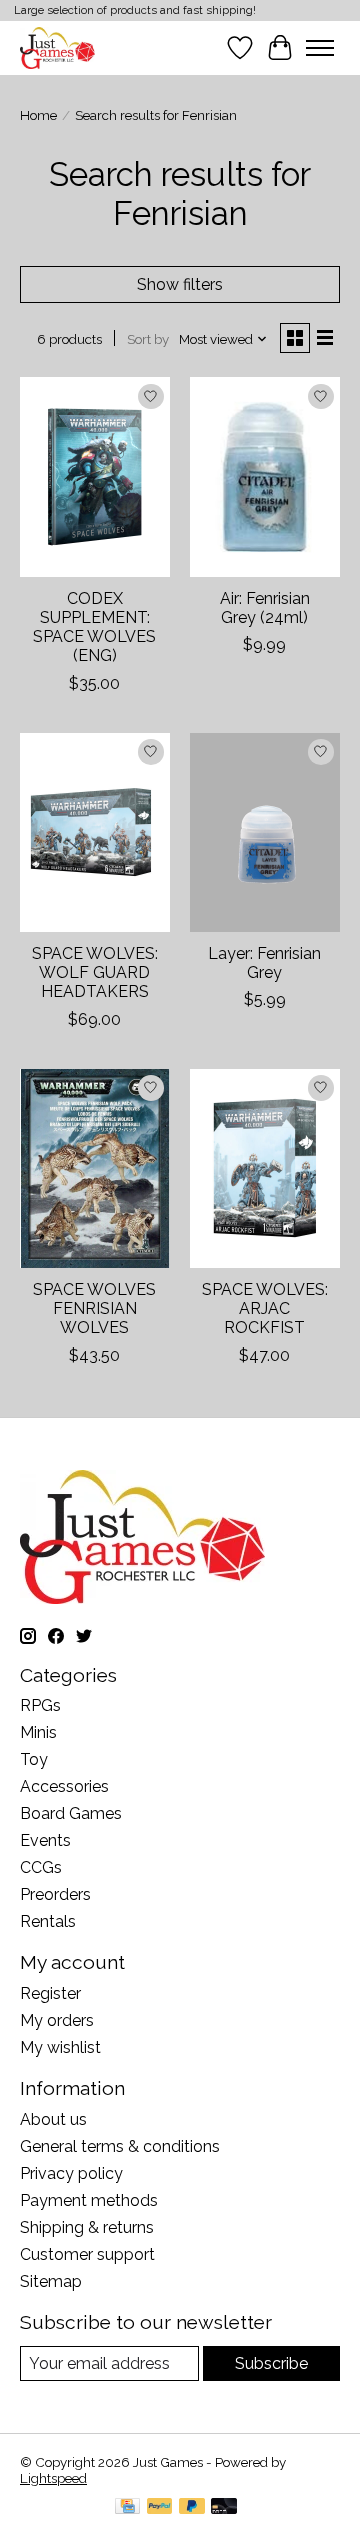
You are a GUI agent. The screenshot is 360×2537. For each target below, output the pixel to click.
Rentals (48, 1921)
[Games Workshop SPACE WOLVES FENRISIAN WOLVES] (95, 1168)
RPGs (40, 1705)
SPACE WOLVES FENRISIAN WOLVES (94, 1308)
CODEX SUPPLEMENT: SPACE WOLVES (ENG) (94, 627)
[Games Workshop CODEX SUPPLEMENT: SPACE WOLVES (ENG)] (95, 476)
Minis (38, 1732)
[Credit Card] (127, 2507)
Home (38, 115)
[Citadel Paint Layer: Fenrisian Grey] (265, 832)
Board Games (71, 1813)
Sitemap (51, 2281)
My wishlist (60, 2047)
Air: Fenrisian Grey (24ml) (265, 608)
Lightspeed (53, 2478)
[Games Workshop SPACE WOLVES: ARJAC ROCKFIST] (265, 1168)
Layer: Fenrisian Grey (264, 963)
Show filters (180, 284)
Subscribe (271, 2363)
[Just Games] (57, 47)
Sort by (148, 339)
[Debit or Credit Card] (224, 2507)
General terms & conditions (120, 2146)
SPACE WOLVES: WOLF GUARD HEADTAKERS (95, 972)
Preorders (55, 1894)
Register (50, 1993)
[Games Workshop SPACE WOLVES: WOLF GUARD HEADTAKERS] (95, 832)
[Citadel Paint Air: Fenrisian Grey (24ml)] (265, 476)
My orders (57, 2020)
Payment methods (89, 2200)
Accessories (64, 1786)
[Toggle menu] (320, 48)
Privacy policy (71, 2173)
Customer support (87, 2254)
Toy (34, 1759)
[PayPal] (160, 2507)
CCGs (41, 1867)
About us (53, 2119)
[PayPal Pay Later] (192, 2507)
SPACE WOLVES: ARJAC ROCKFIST (265, 1308)
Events (45, 1840)
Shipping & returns (87, 2227)
